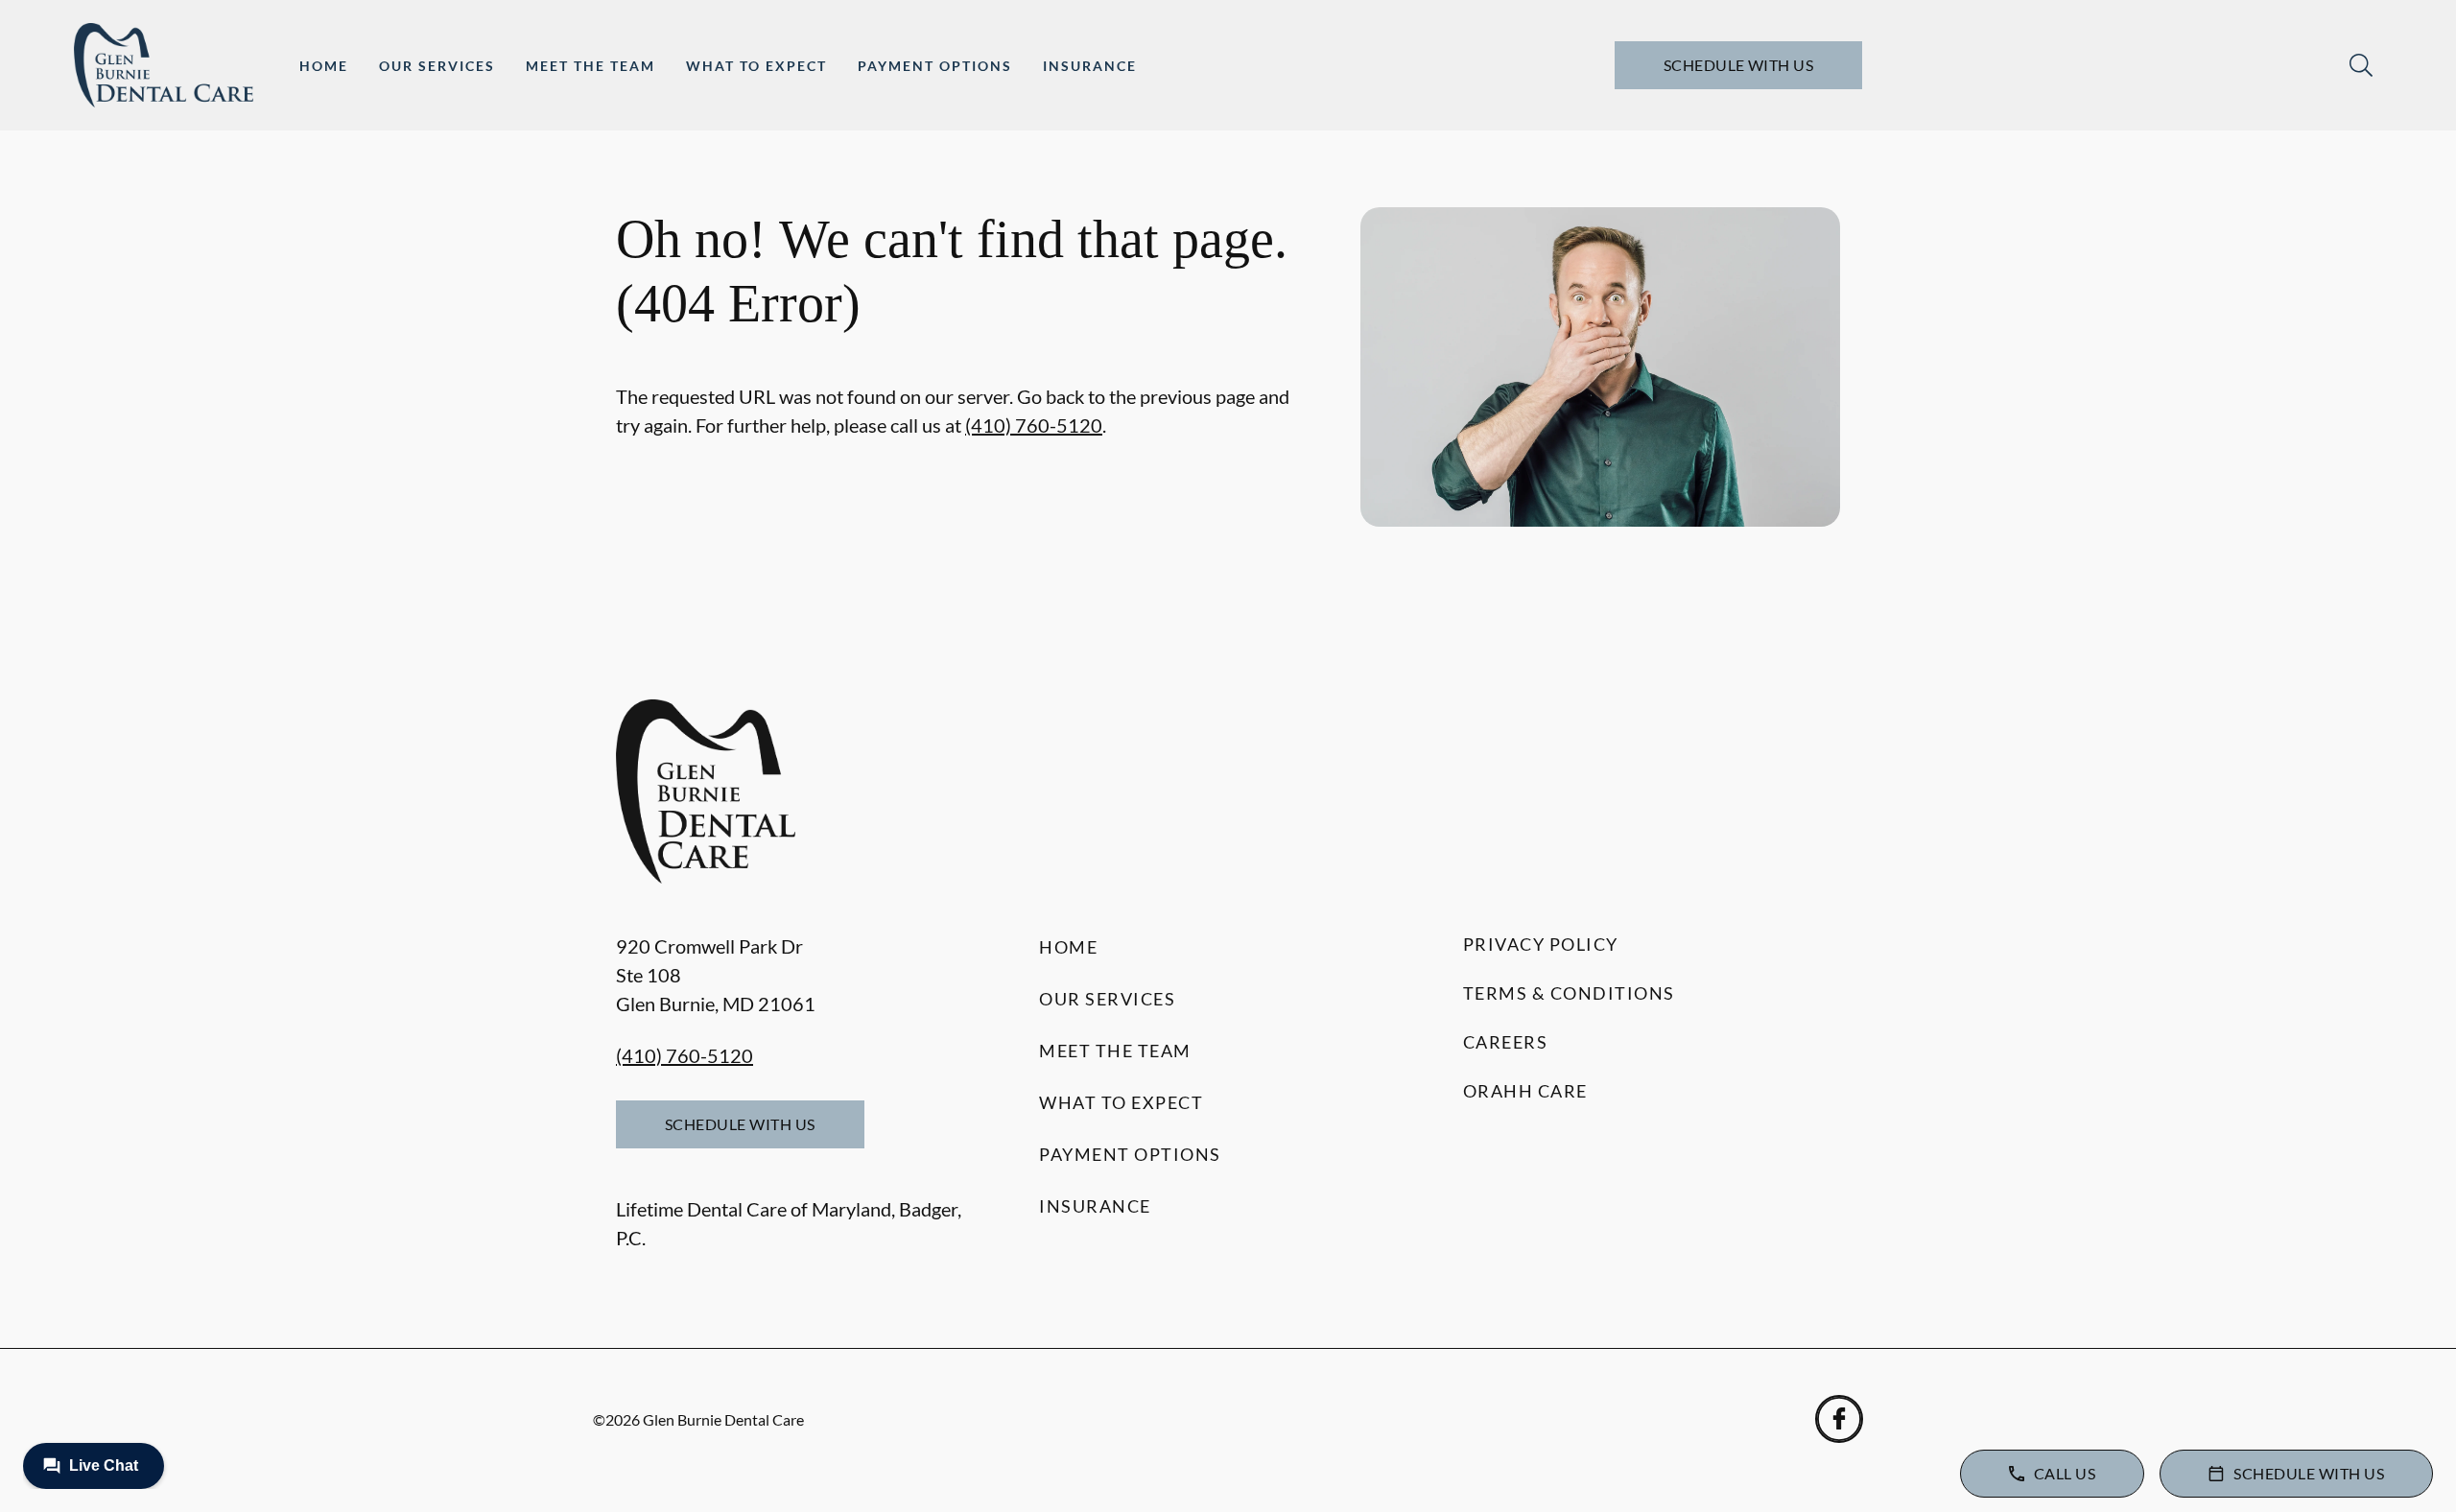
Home (324, 66)
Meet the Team (590, 66)
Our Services (437, 66)
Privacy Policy (1541, 944)
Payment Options (935, 66)
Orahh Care (1525, 1091)
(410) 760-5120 (1034, 425)
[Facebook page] (1839, 1419)
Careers (1506, 1042)
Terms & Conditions (1569, 993)
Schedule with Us (1739, 65)
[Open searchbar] (2361, 65)
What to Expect (756, 66)
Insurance (1090, 66)
